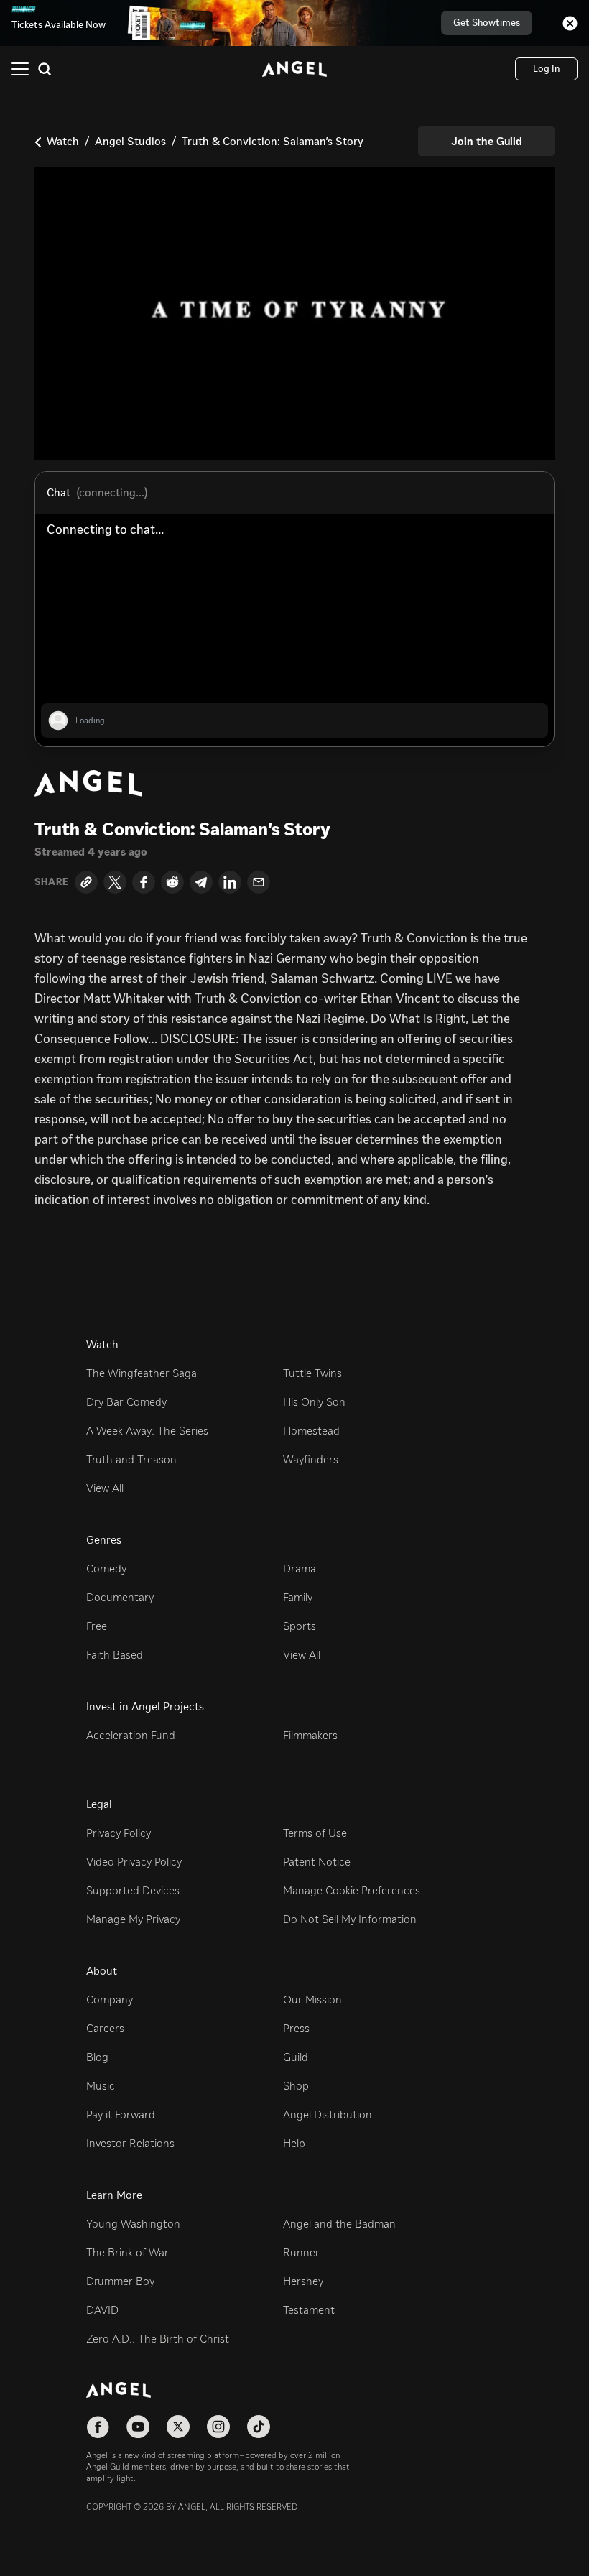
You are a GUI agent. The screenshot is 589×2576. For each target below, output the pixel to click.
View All (105, 1488)
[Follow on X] (178, 2427)
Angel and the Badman (339, 2224)
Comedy (106, 1569)
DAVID (102, 2310)
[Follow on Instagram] (218, 2427)
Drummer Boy (120, 2281)
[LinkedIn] (230, 882)
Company (110, 2000)
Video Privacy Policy (134, 1862)
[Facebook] (144, 882)
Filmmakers (310, 1735)
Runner (301, 2252)
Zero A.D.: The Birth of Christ (158, 2339)
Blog (97, 2057)
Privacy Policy (119, 1833)
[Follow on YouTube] (138, 2427)
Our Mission (312, 2000)
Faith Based (115, 1655)
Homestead (311, 1431)
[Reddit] (172, 882)
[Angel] (294, 69)
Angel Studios (130, 141)
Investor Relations (130, 2143)
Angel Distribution (328, 2114)
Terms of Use (315, 1833)
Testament (309, 2310)
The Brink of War (127, 2252)
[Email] (259, 882)
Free (97, 1626)
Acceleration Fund (131, 1735)
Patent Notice (317, 1862)
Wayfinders (311, 1459)
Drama (300, 1569)
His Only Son (314, 1402)
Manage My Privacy (133, 1919)
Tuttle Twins (312, 1373)
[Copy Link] (86, 882)
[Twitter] (115, 882)
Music (101, 2086)
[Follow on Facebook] (98, 2427)
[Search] (45, 69)
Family (298, 1597)
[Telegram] (201, 882)
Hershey (303, 2281)
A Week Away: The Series (147, 1431)
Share (52, 882)
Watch (63, 141)
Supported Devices (133, 1890)
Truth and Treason (131, 1459)
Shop (296, 2086)
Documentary (120, 1597)
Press (296, 2028)
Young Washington (133, 2224)
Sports (300, 1626)
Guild (296, 2057)
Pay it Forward (121, 2114)
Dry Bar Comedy (126, 1402)
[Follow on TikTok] (259, 2427)
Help (294, 2143)
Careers (105, 2028)
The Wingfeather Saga (142, 1373)
